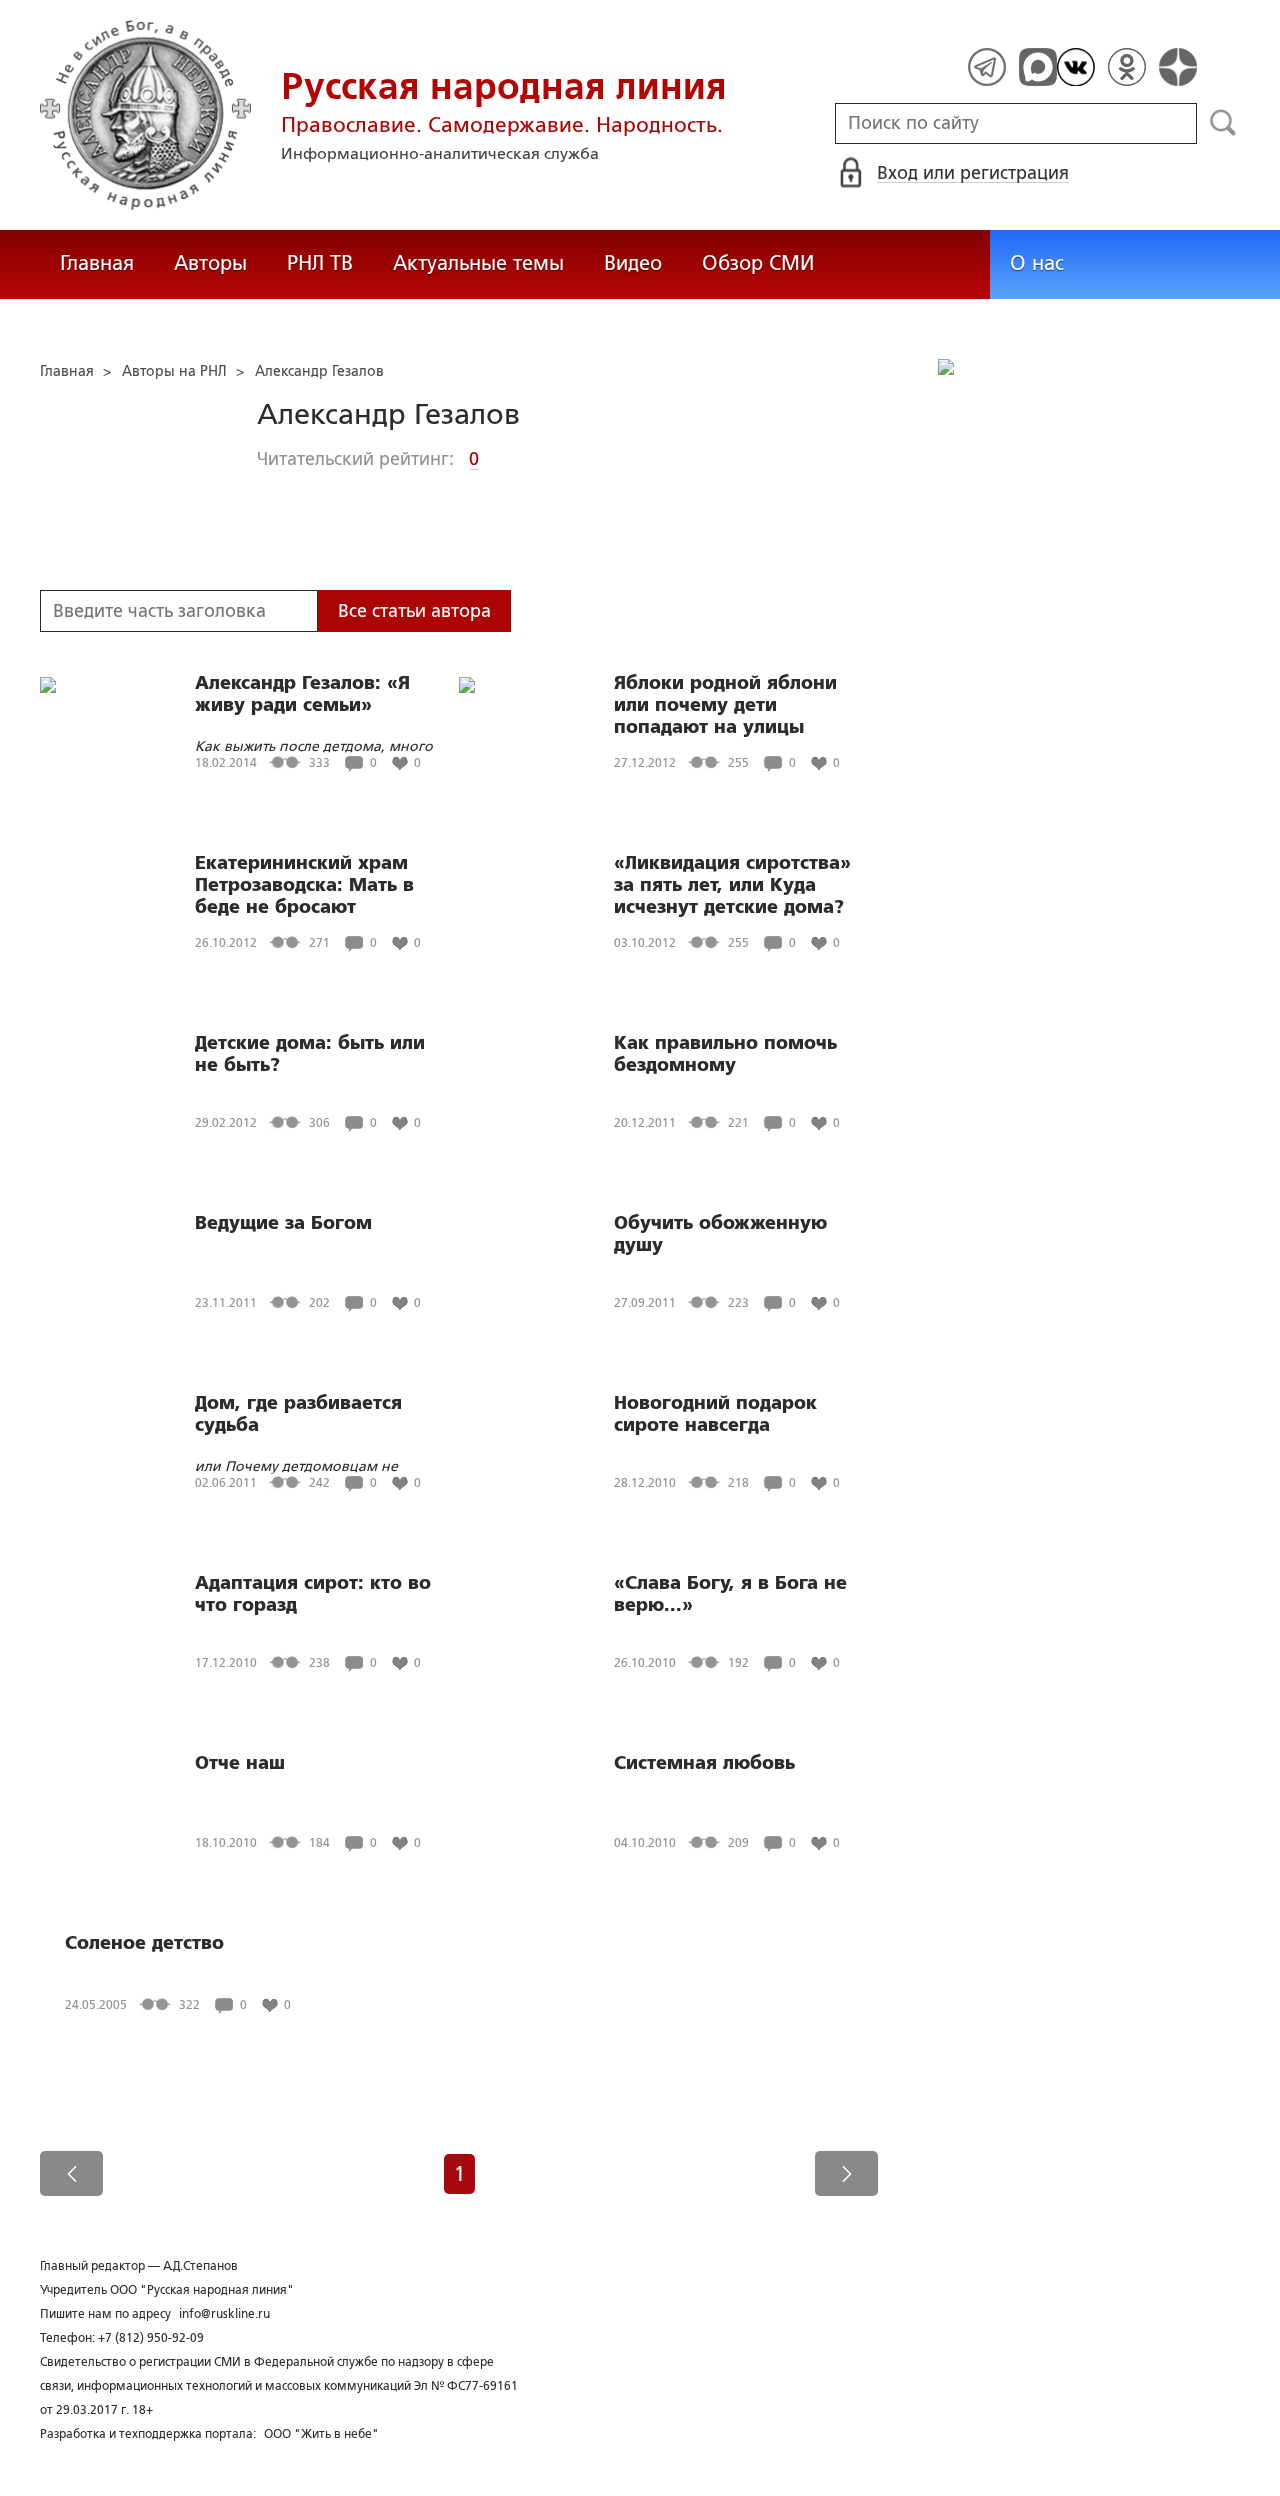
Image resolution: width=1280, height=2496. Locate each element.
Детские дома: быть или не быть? (310, 1054)
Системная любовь (704, 1763)
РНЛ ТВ (320, 263)
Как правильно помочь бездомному (725, 1054)
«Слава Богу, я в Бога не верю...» (730, 1594)
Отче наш (240, 1763)
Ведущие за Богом (283, 1223)
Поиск (1223, 123)
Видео (633, 263)
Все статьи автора (414, 611)
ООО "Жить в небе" (321, 2434)
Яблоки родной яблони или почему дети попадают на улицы (725, 705)
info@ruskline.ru (224, 2314)
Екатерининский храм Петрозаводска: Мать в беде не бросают (304, 885)
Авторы (210, 263)
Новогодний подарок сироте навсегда (715, 1414)
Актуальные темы (478, 263)
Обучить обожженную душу (720, 1234)
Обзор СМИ (758, 263)
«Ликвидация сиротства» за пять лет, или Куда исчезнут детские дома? (732, 885)
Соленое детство (144, 1943)
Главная (97, 263)
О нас (1037, 263)
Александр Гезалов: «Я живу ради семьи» (302, 694)
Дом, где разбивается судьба (298, 1414)
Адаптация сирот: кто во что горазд (313, 1594)
